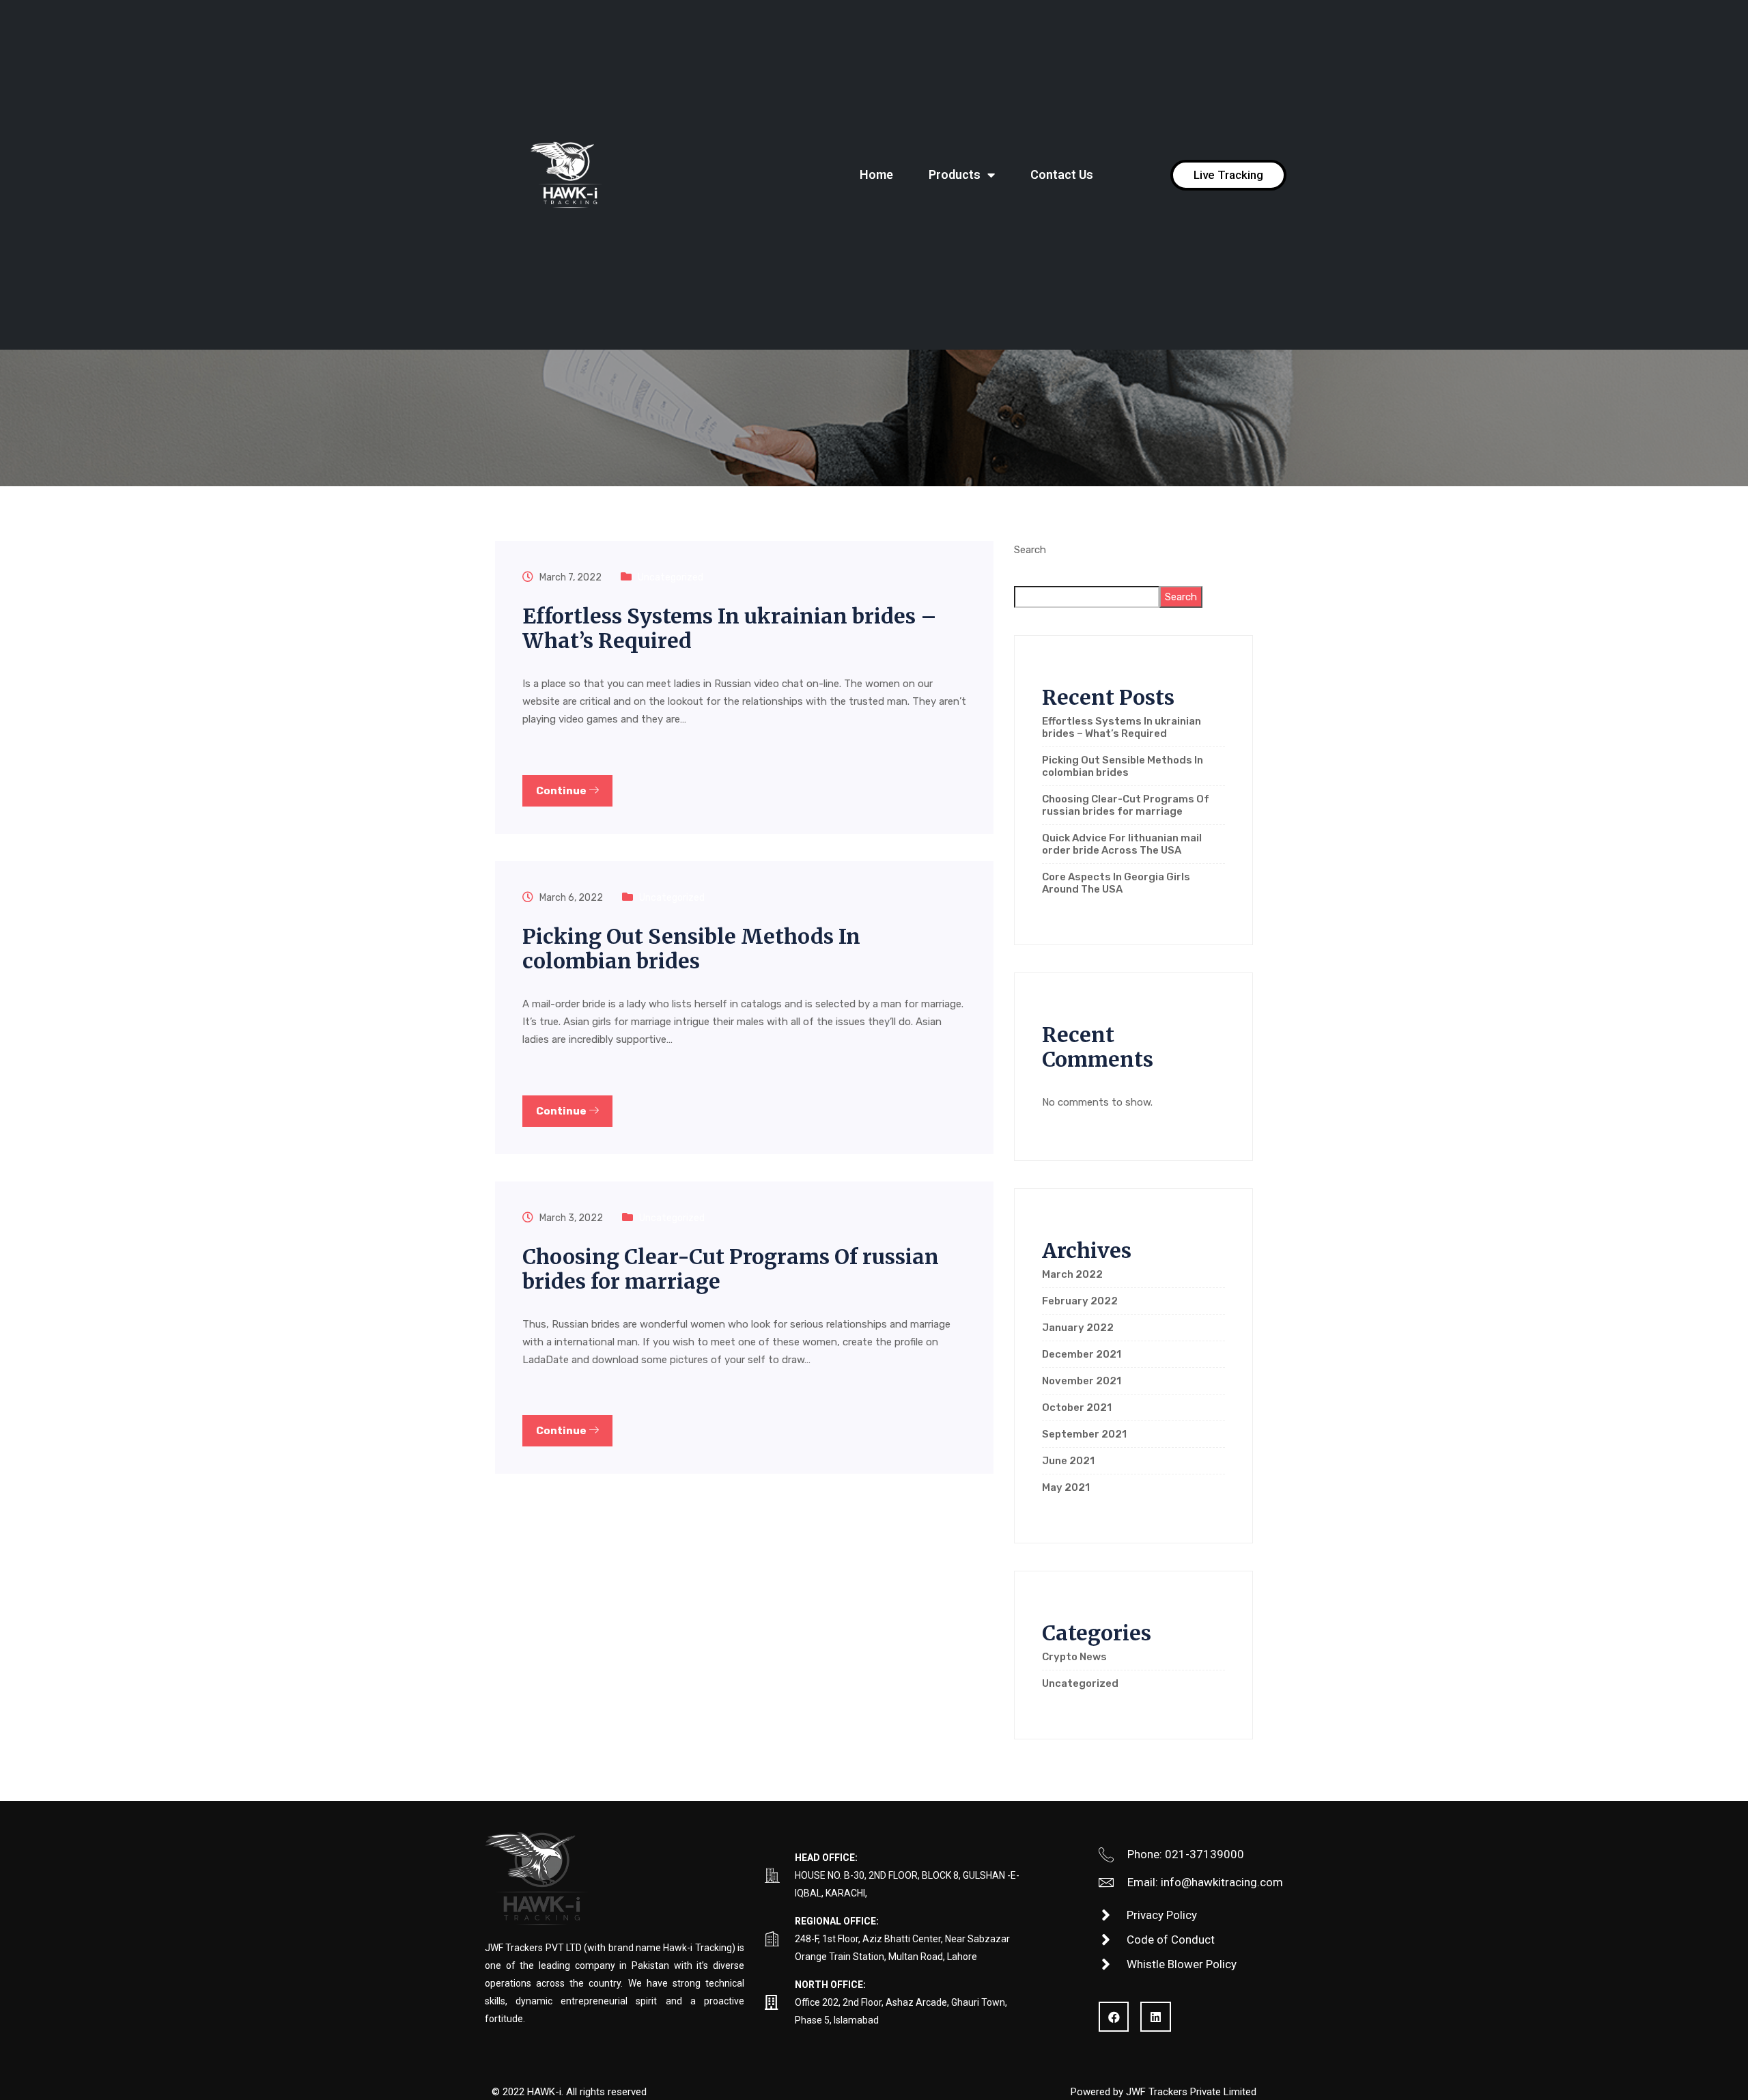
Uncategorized (671, 577)
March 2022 (1072, 1274)
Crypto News (1074, 1657)
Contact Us (1062, 174)
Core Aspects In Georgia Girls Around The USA (1116, 883)
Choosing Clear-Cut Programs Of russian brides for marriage (731, 1269)
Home (876, 174)
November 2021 (1082, 1381)
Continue (562, 791)
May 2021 (1066, 1487)
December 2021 (1082, 1354)
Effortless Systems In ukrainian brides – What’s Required (730, 628)
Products (955, 174)
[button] (1228, 175)
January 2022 (1078, 1328)
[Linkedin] (1155, 2017)
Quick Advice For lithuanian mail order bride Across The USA (1122, 844)
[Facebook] (1114, 2017)
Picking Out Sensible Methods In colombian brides (691, 949)
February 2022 (1080, 1301)
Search (1030, 550)
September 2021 (1084, 1434)
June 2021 (1068, 1461)
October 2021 (1077, 1408)
